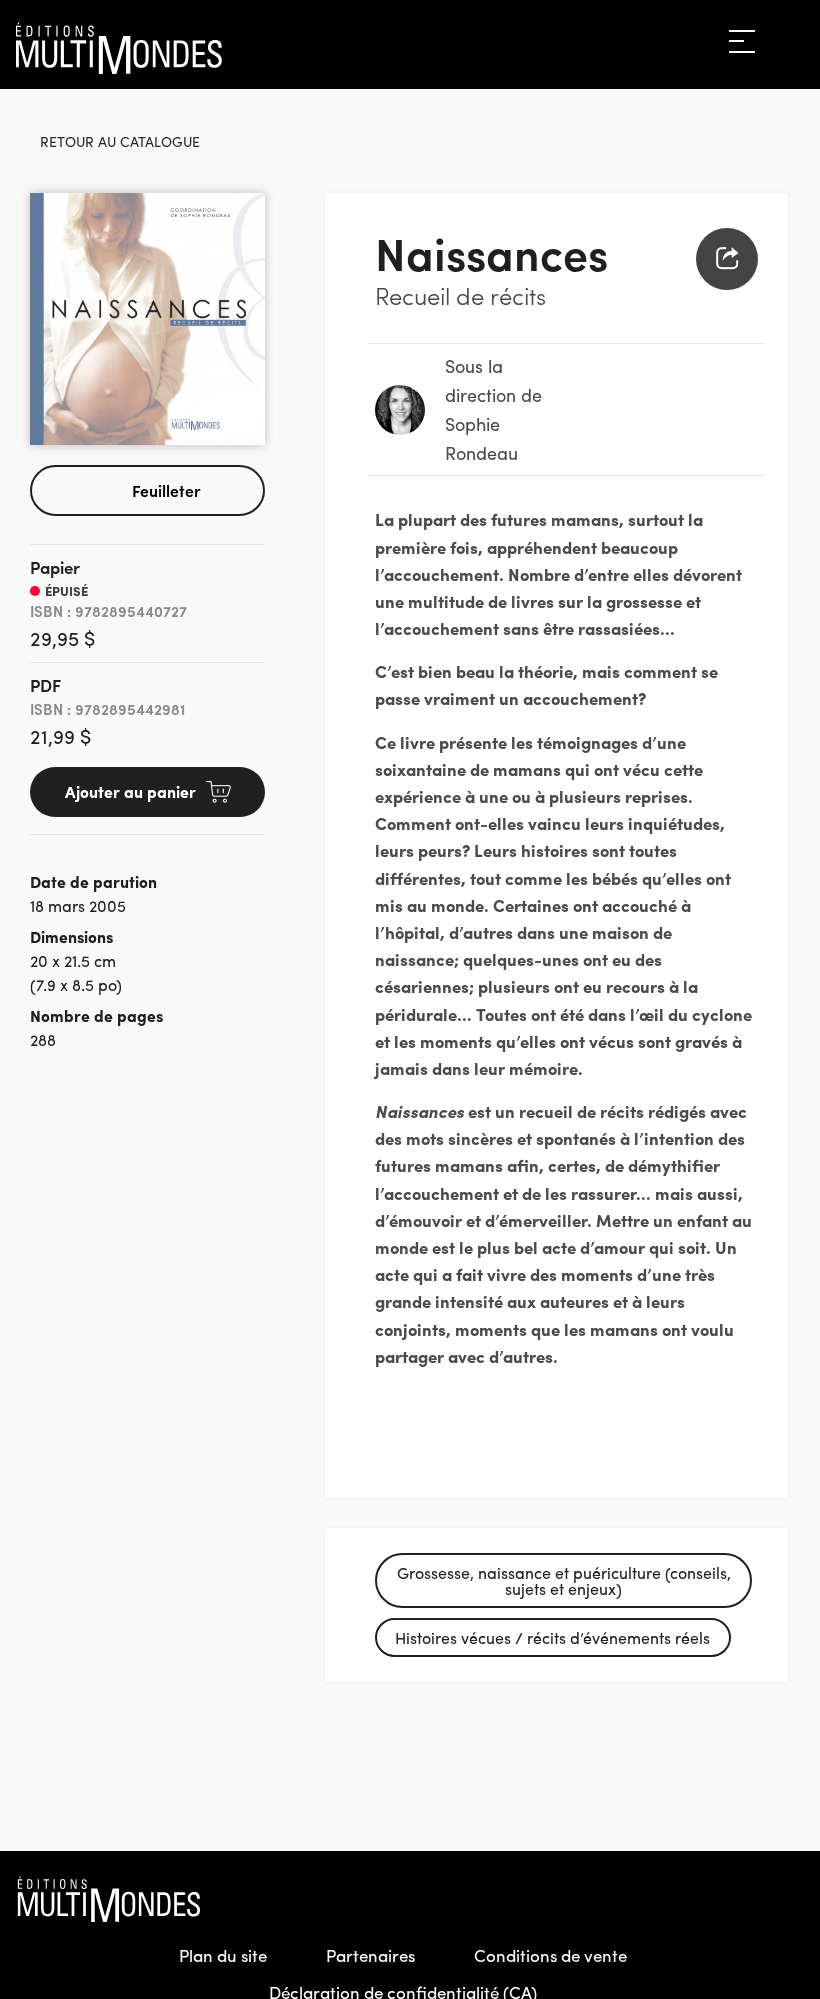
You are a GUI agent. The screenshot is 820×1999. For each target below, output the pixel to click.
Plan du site (223, 1955)
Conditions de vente (550, 1955)
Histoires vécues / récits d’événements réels (552, 1637)
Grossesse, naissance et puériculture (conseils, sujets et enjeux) (564, 1580)
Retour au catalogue (120, 141)
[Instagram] (746, 1899)
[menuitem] (727, 259)
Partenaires (370, 1955)
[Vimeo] (789, 1899)
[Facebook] (703, 1899)
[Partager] (727, 259)
